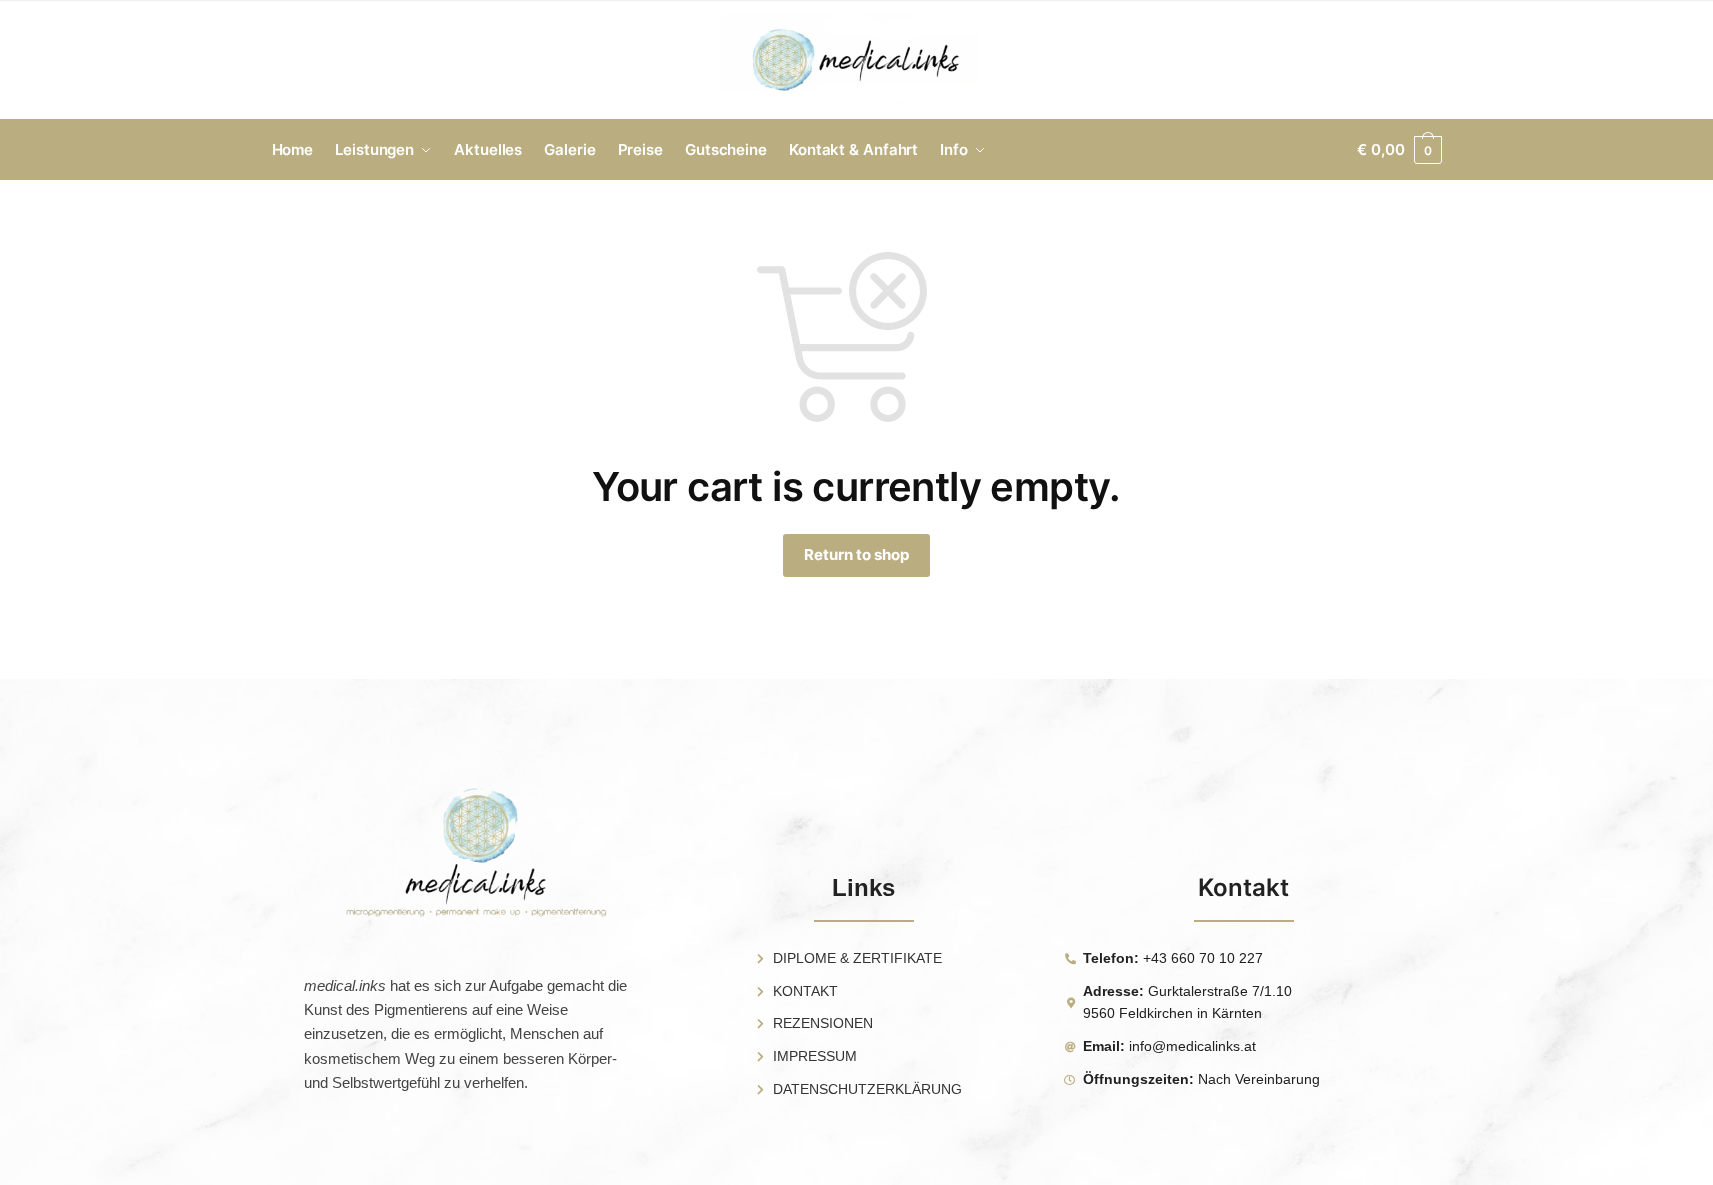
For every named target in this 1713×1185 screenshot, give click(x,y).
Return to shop (856, 554)
